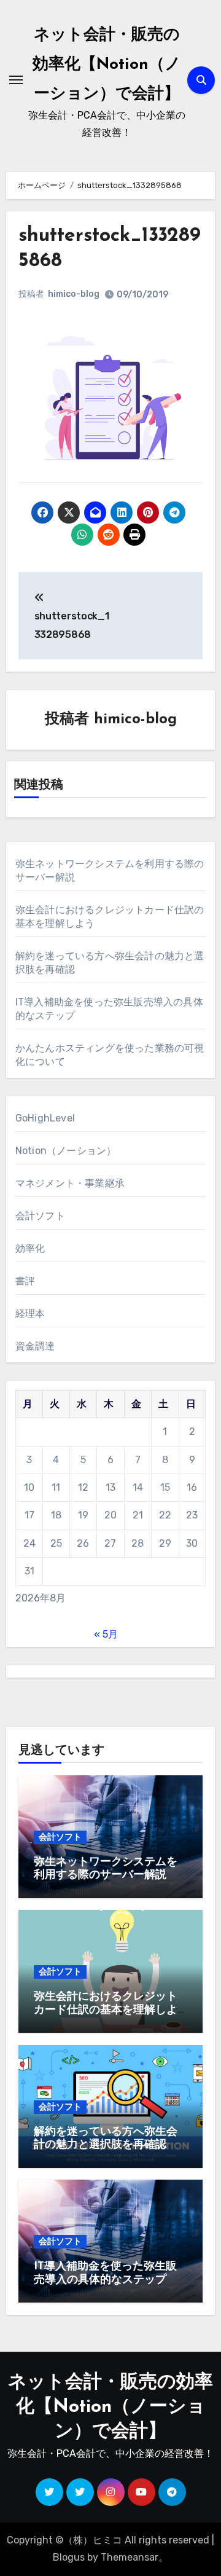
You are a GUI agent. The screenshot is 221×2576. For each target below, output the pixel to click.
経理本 (30, 1314)
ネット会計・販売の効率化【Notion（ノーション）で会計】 (107, 65)
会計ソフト (40, 1216)
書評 (25, 1281)
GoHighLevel (45, 1118)
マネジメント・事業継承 (70, 1183)
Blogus (69, 2557)
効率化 (30, 1248)
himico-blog (74, 294)
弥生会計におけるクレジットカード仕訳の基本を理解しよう (106, 2010)
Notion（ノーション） (66, 1151)
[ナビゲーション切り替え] (16, 80)
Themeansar (130, 2557)
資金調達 (35, 1346)
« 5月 (106, 1634)
